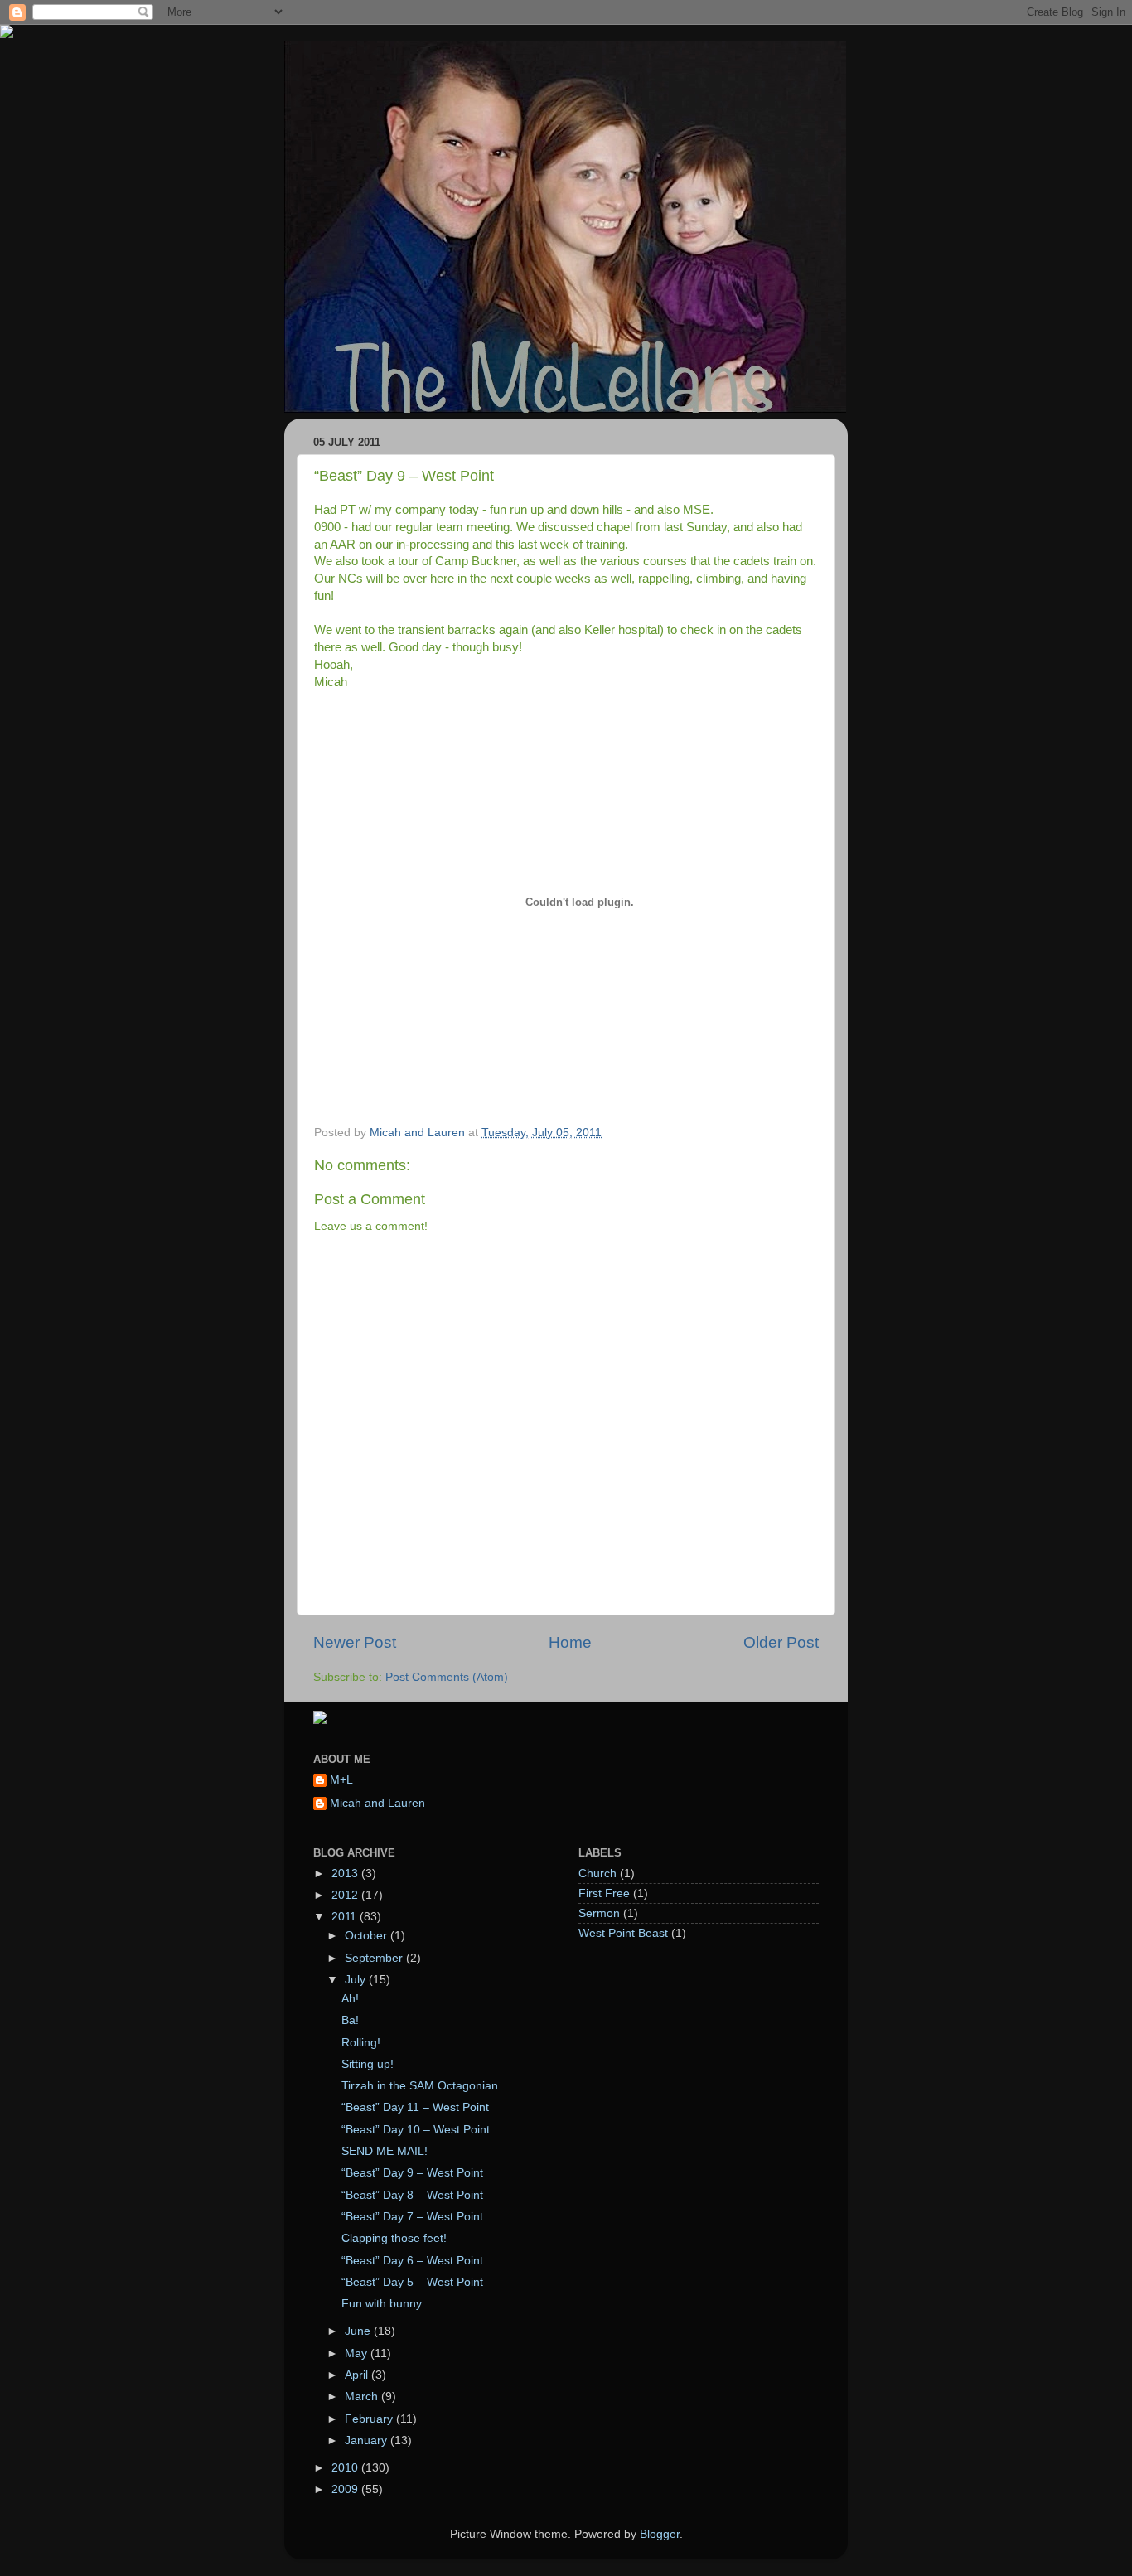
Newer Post (355, 1642)
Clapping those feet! (394, 2238)
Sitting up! (368, 2064)
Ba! (350, 2020)
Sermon (599, 1913)
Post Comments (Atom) (447, 1677)
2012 (346, 1895)
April (358, 2375)
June (359, 2331)
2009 (346, 2489)
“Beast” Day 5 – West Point (412, 2282)
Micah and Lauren (377, 1803)
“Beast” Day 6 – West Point (412, 2261)
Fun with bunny (382, 2304)
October (368, 1936)
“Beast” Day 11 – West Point (415, 2107)
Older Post (781, 1642)
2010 (346, 2468)
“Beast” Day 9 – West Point (412, 2173)
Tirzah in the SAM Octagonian (420, 2086)
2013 (346, 1874)
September (375, 1958)
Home (570, 1642)
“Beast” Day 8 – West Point (412, 2195)
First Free (604, 1893)
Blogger (660, 2534)
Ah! (350, 1999)
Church (597, 1874)
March (363, 2397)
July (357, 1980)
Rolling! (361, 2043)
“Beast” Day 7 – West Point (412, 2217)
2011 (346, 1917)
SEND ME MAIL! (385, 2151)
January (368, 2440)
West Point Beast (623, 1933)
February (370, 2419)
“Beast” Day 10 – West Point (416, 2130)
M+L (341, 1780)
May (358, 2353)
